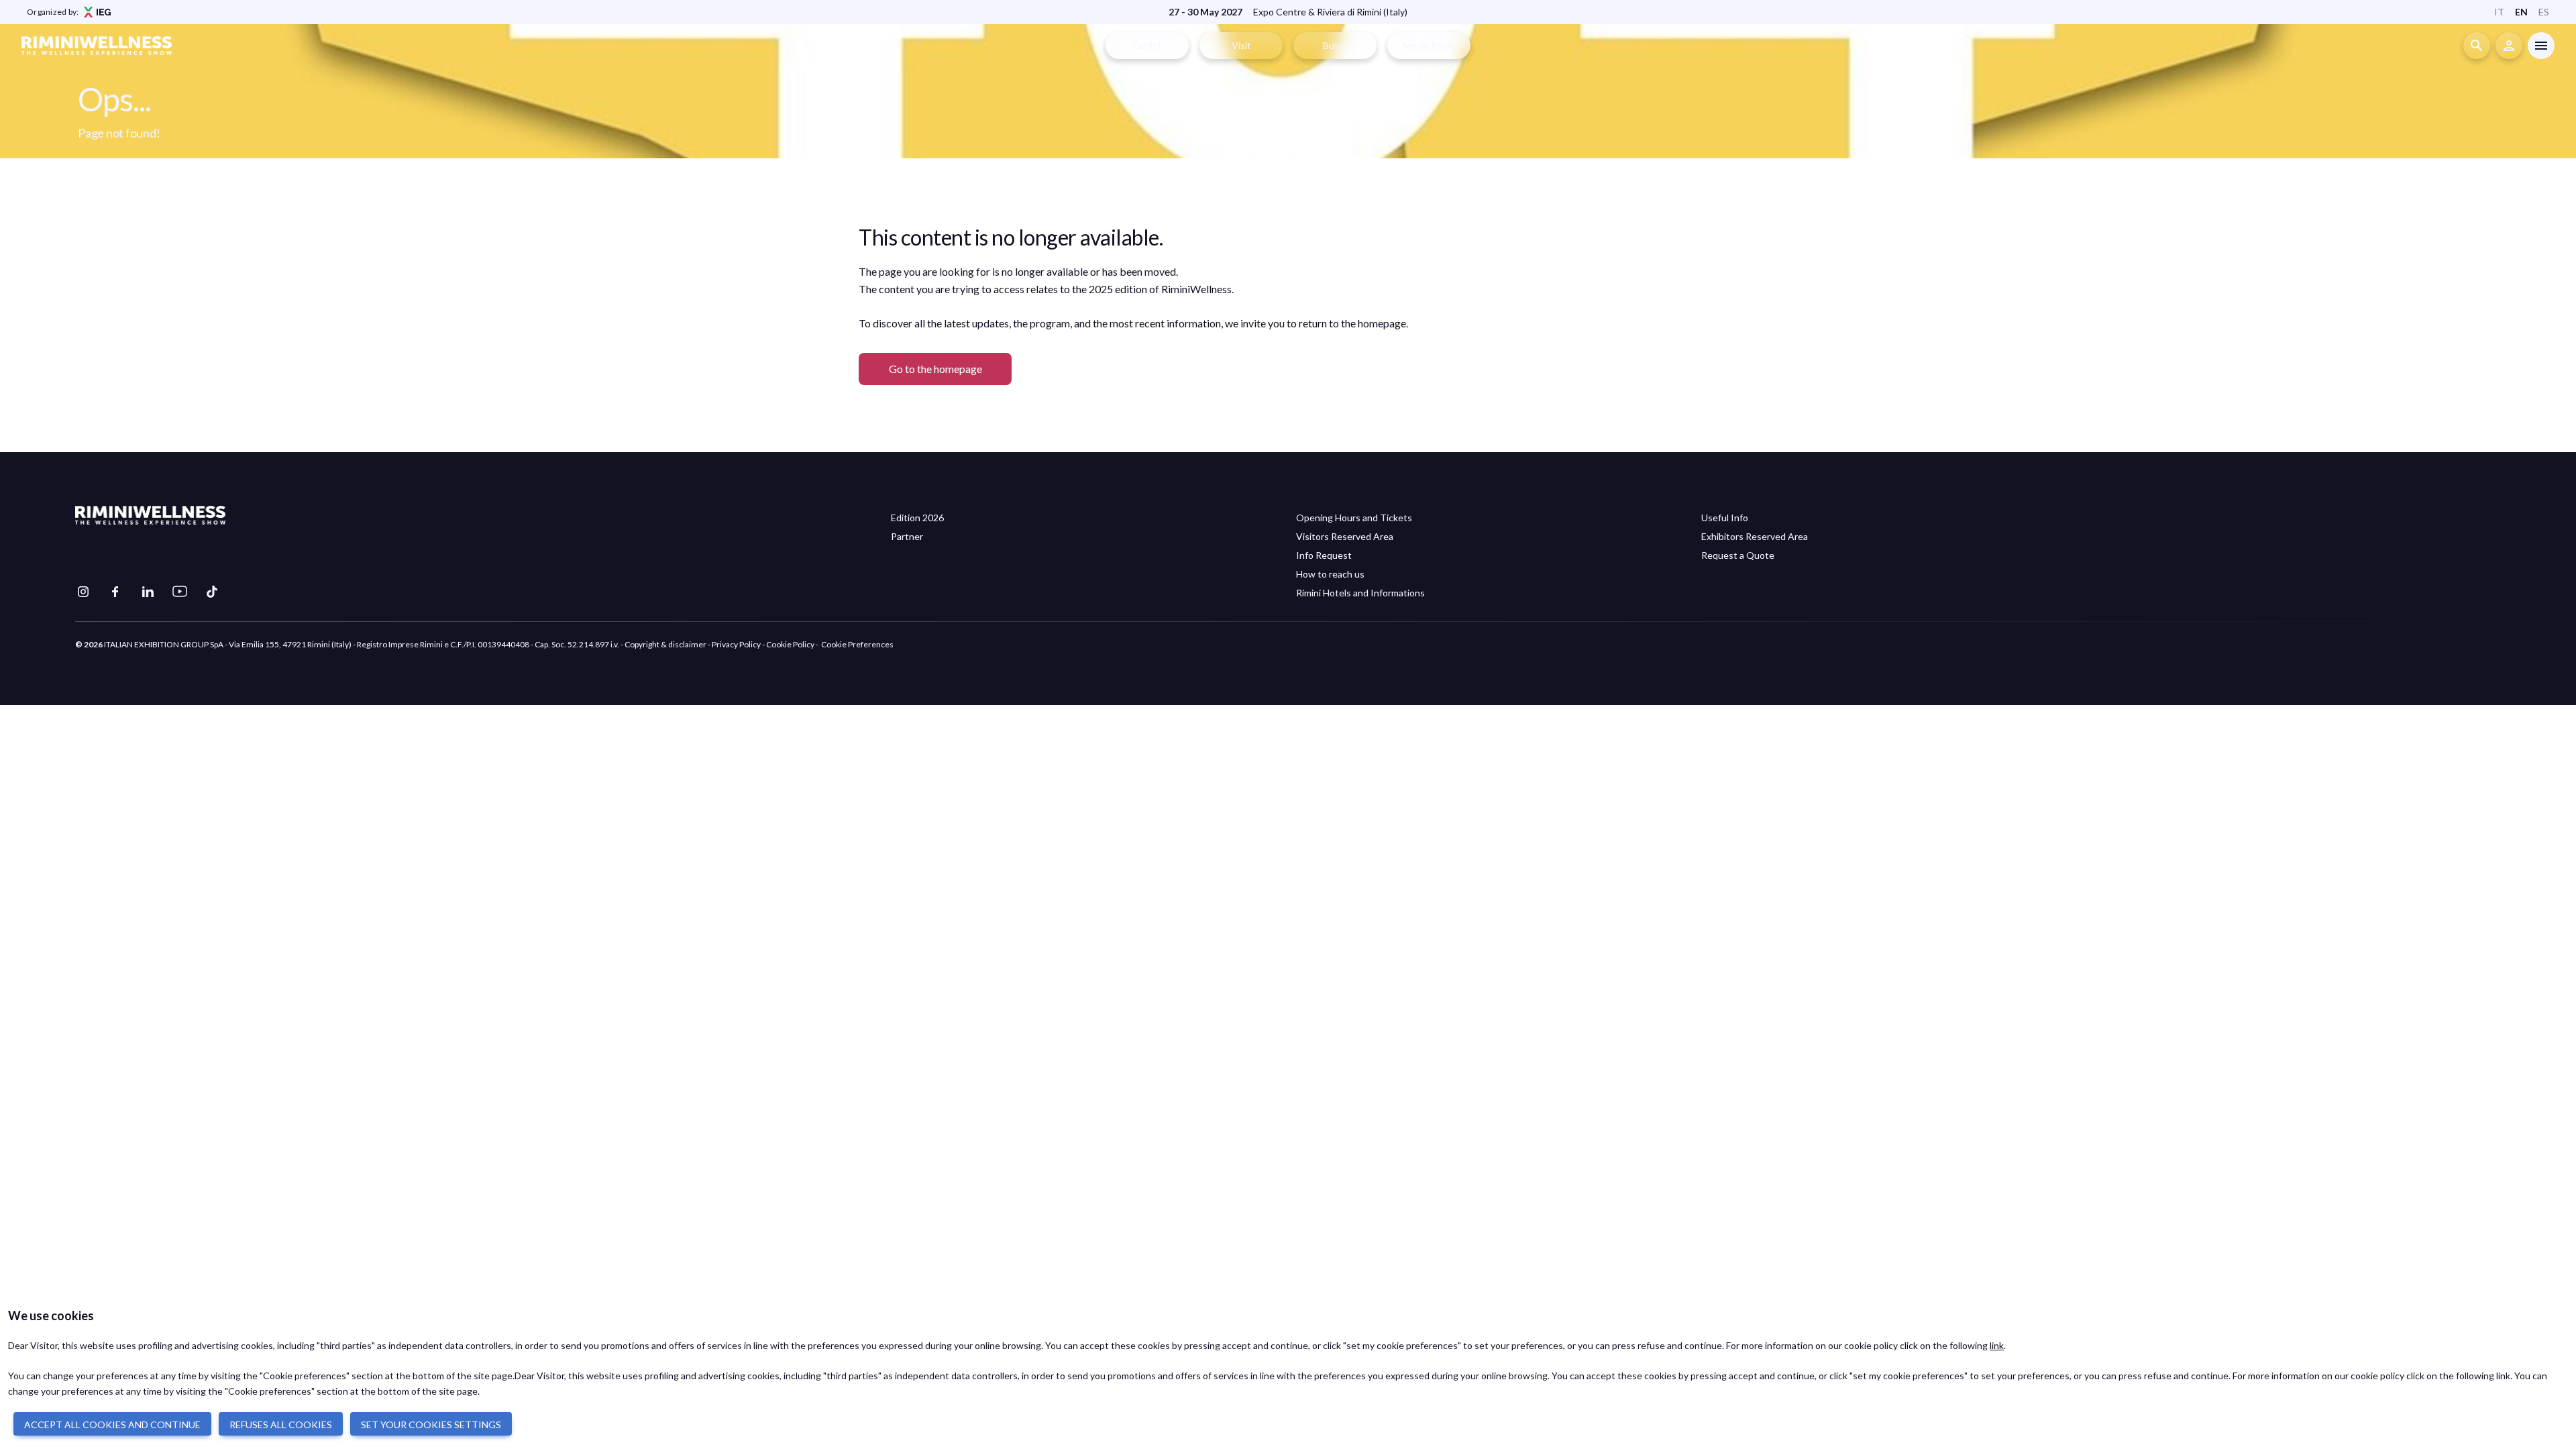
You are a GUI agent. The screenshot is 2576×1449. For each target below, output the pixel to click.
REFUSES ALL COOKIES (281, 1425)
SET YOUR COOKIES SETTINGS (431, 1425)
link (1997, 1345)
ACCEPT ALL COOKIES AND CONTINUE (112, 1425)
